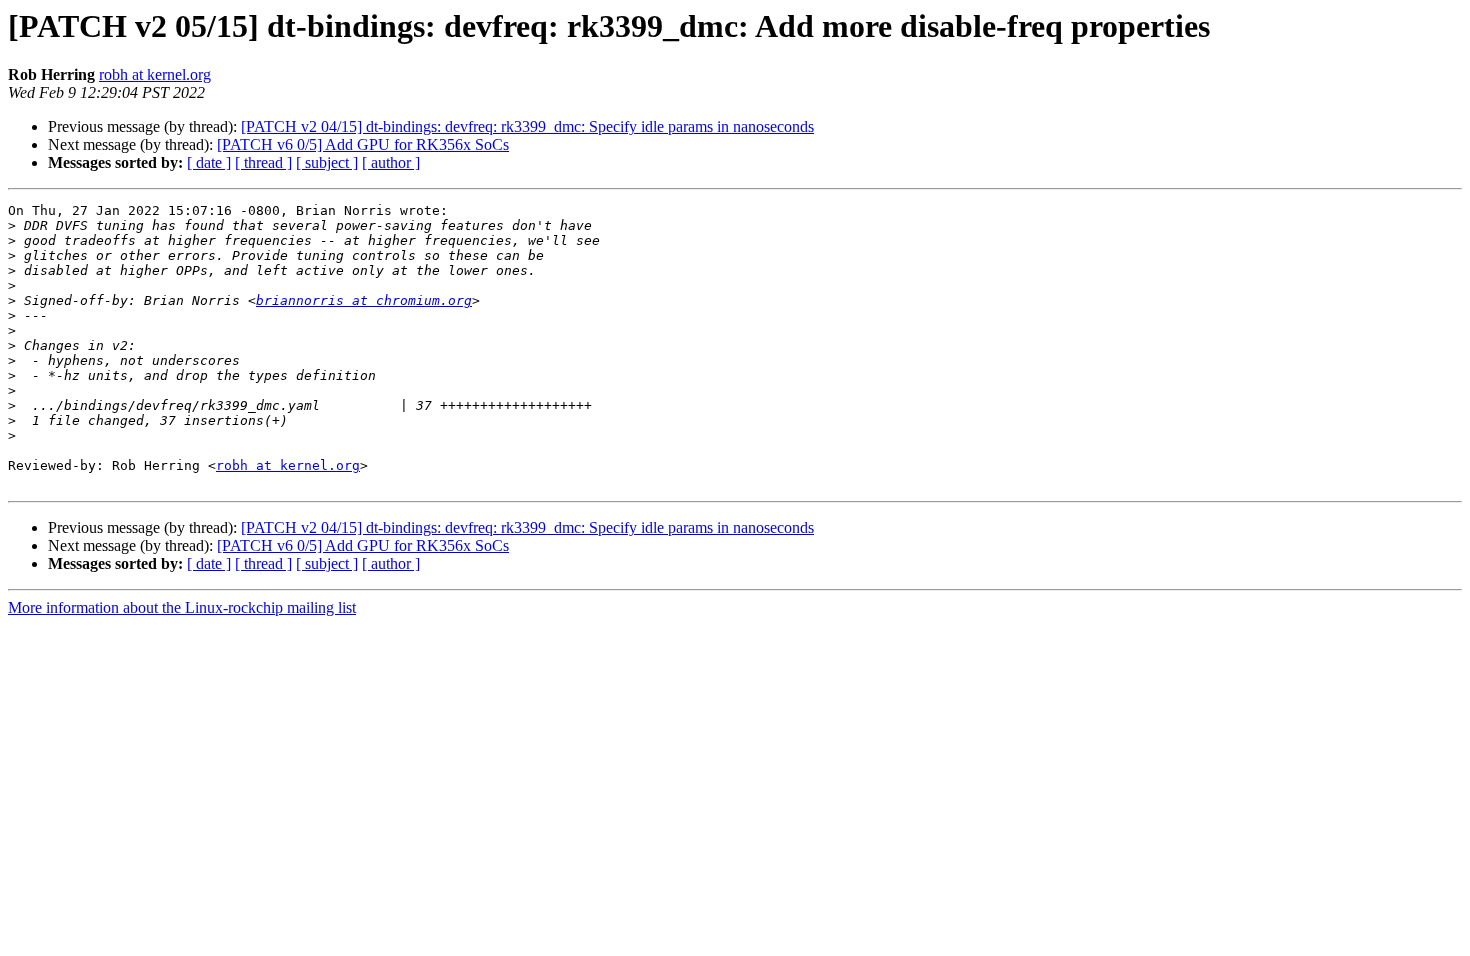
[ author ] (391, 162)
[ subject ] (327, 162)
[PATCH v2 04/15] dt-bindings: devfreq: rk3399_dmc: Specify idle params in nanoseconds (527, 126)
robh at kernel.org (155, 74)
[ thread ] (263, 162)
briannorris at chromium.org (364, 300)
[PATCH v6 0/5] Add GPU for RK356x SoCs (363, 144)
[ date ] (209, 162)
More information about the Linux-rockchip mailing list (182, 607)
